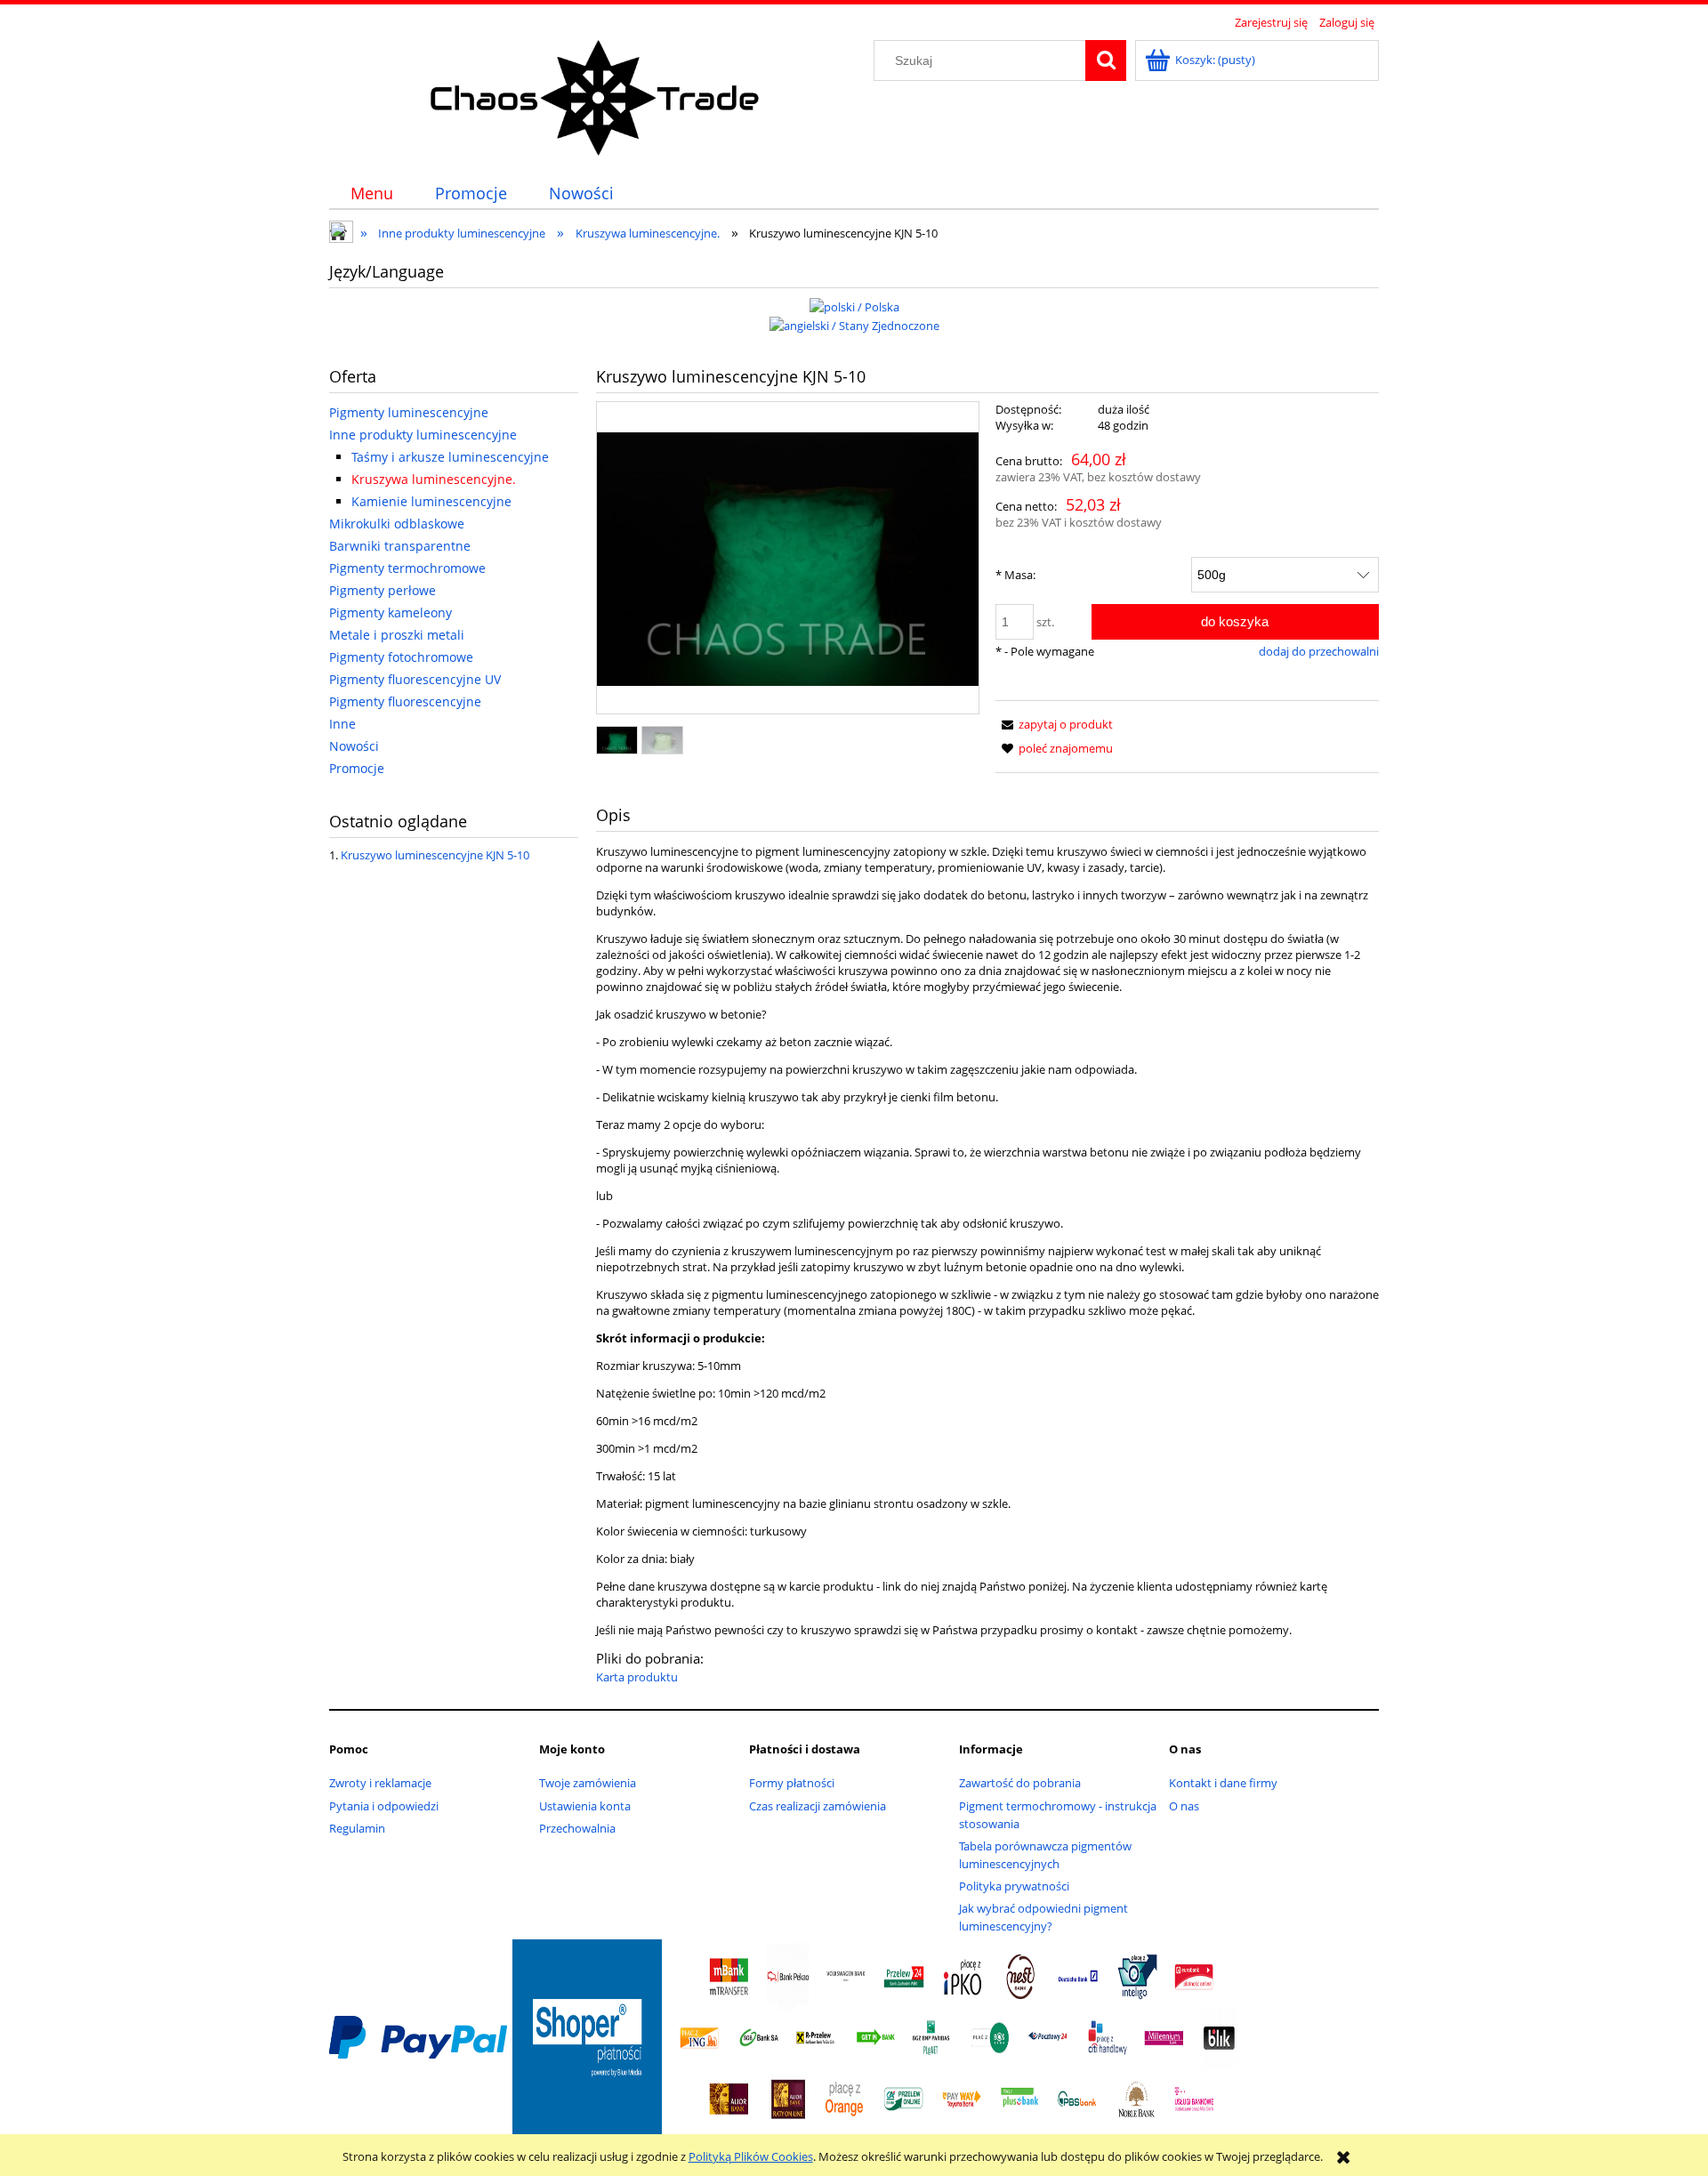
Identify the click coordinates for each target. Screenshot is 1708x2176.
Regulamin (357, 1828)
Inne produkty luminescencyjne (423, 435)
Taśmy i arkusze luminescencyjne (450, 457)
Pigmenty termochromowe (407, 568)
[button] (1054, 724)
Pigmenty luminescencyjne (409, 412)
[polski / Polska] (854, 305)
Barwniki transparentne (400, 546)
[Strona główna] (596, 95)
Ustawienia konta (585, 1806)
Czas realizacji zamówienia (818, 1806)
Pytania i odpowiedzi (384, 1806)
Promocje (357, 768)
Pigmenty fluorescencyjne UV (415, 679)
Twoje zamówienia (588, 1783)
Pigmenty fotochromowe (401, 657)
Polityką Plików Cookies (751, 2156)
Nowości (354, 746)
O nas (1184, 1806)
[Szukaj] (1106, 60)
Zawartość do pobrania (1020, 1783)
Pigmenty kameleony (391, 613)
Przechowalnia (577, 1828)
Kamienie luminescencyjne (431, 501)
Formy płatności (792, 1783)
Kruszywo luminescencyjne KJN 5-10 (435, 855)
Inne (342, 724)
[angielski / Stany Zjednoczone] (854, 325)
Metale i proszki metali (397, 635)
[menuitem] (371, 193)
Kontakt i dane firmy (1223, 1783)
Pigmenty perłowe (383, 590)
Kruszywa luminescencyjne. (434, 479)
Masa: (1015, 575)
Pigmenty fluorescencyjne (405, 701)
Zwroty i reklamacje (380, 1783)
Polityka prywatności (1014, 1886)
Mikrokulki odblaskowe (397, 524)
